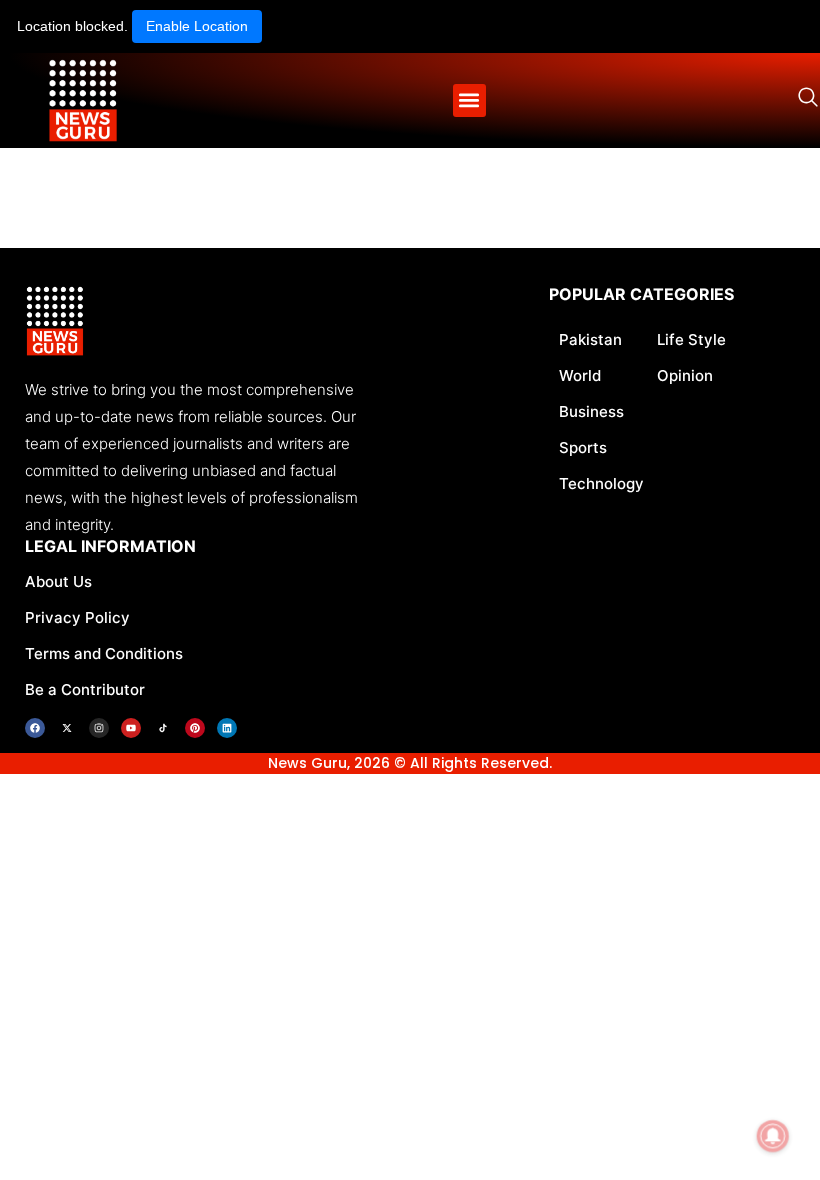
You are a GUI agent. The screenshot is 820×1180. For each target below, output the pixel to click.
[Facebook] (35, 728)
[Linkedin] (227, 728)
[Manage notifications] (773, 1136)
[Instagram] (99, 728)
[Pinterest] (195, 728)
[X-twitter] (67, 728)
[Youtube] (131, 728)
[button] (469, 100)
